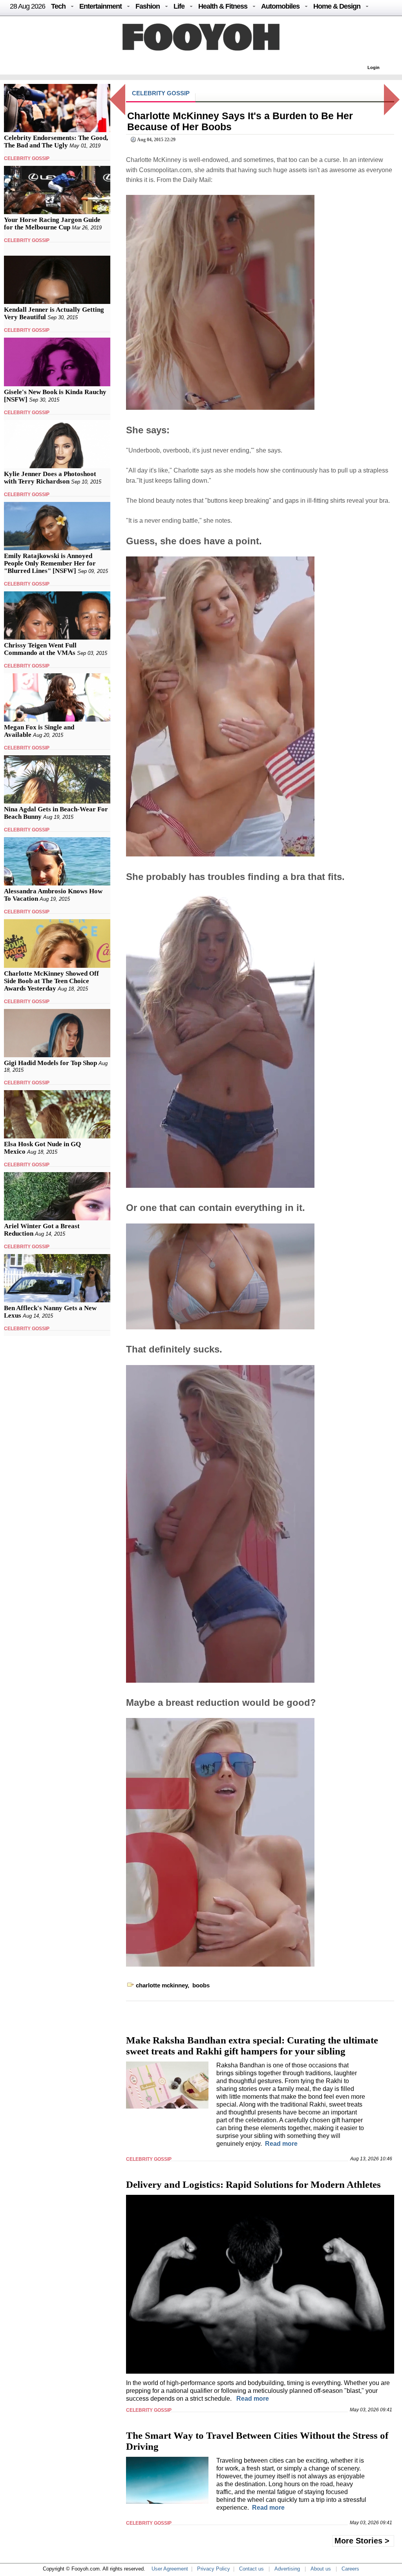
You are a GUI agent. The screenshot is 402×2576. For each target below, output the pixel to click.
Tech (58, 6)
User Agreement (170, 2569)
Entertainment (100, 6)
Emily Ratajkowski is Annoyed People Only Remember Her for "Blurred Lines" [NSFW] (50, 563)
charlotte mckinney (162, 1985)
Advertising (287, 2569)
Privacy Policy (214, 2569)
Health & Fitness (223, 6)
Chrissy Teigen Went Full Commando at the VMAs (40, 649)
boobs (201, 1985)
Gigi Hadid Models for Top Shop (50, 1063)
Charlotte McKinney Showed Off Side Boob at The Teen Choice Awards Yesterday (51, 981)
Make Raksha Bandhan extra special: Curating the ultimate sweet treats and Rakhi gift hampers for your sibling (252, 2046)
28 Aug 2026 (27, 6)
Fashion (148, 6)
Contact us (251, 2569)
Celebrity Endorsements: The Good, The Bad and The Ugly (56, 142)
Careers (350, 2569)
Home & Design (337, 6)
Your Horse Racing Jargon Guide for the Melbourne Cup (52, 224)
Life (179, 6)
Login (374, 67)
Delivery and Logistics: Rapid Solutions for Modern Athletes (253, 2184)
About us (321, 2569)
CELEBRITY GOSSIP (27, 158)
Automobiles (280, 6)
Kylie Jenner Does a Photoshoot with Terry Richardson (50, 478)
